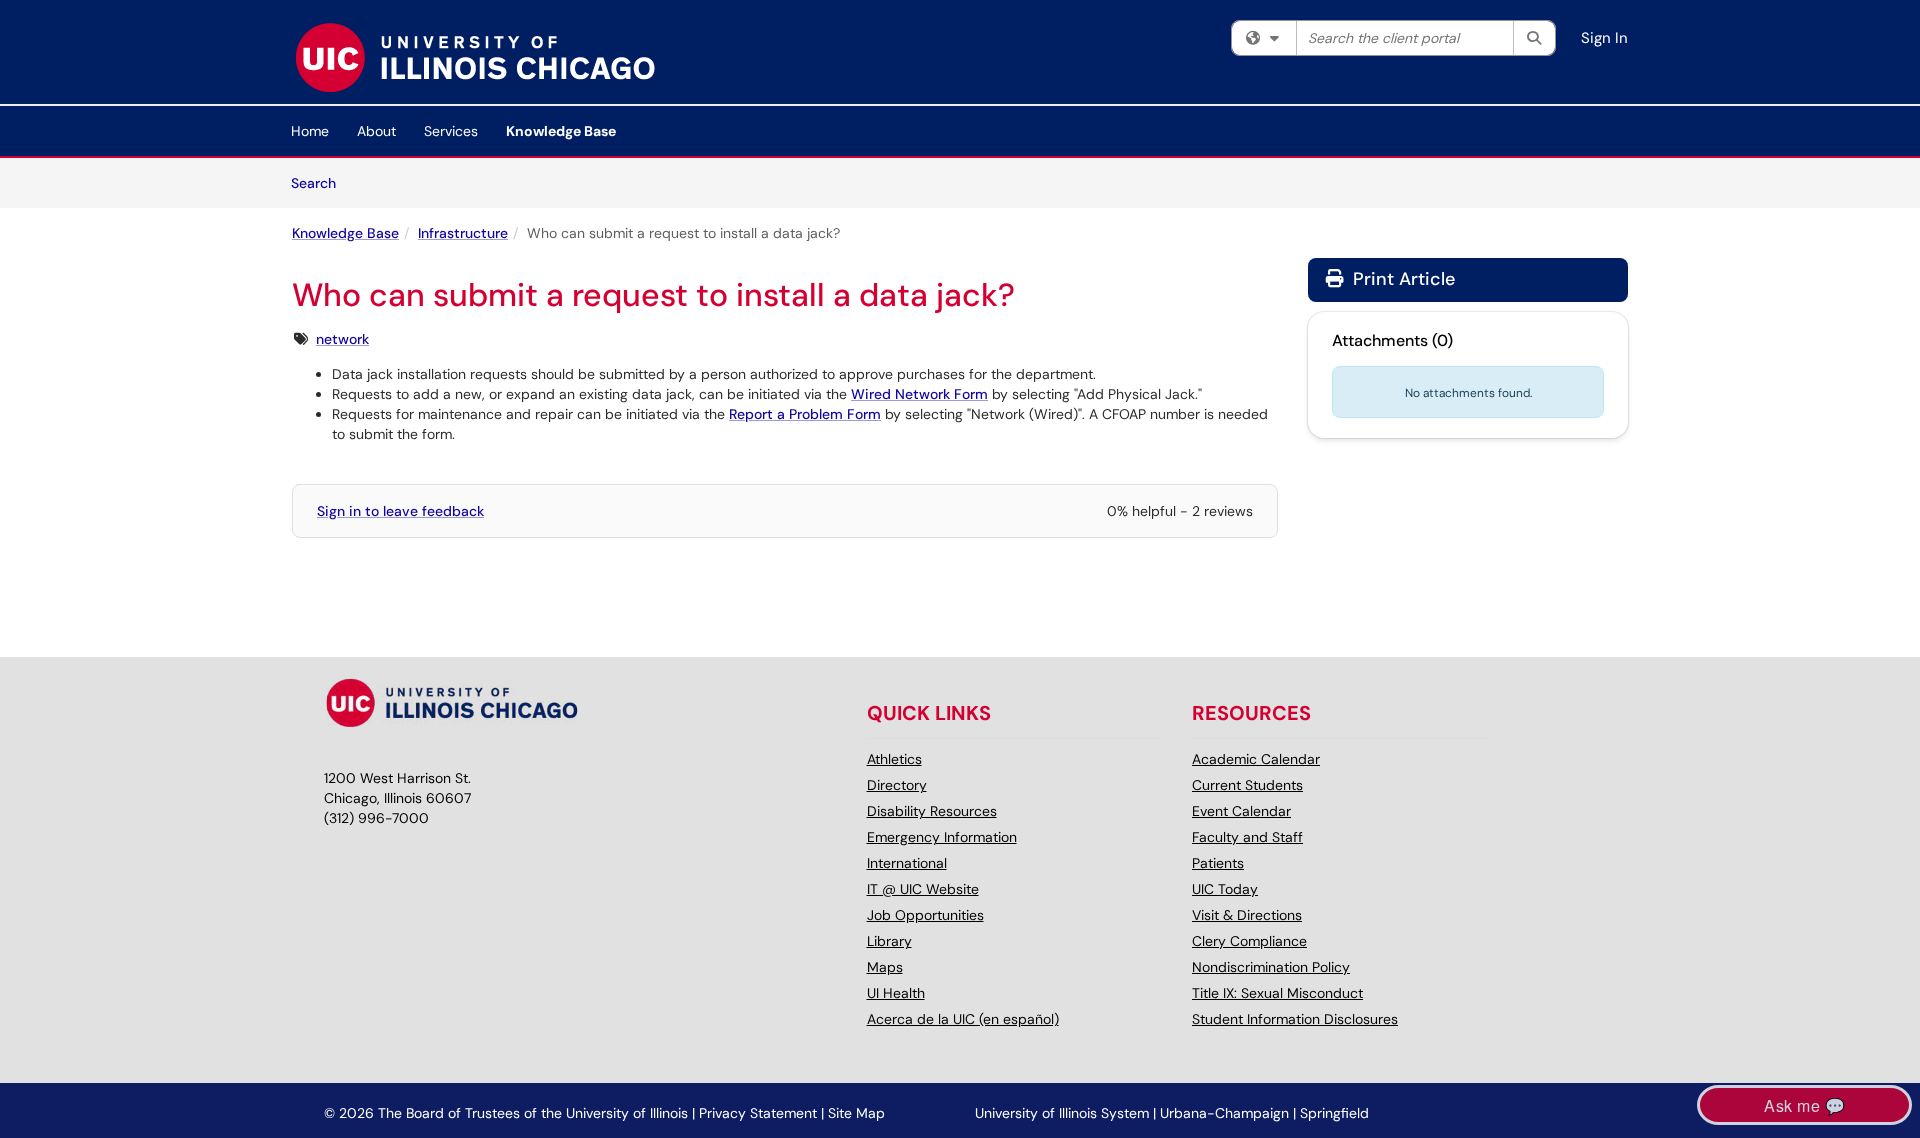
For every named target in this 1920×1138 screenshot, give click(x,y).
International (907, 863)
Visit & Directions (1247, 915)
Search (320, 182)
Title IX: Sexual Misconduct (1277, 993)
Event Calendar (1241, 811)
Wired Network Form (919, 394)
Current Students (1247, 785)
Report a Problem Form (805, 414)
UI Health (896, 993)
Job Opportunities (925, 915)
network (342, 339)
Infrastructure (463, 233)
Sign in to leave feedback (400, 511)
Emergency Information (942, 837)
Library (889, 941)
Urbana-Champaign (1224, 1113)
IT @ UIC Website (923, 889)
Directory (897, 785)
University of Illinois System (1062, 1113)
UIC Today (1225, 889)
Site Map (856, 1113)
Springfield (1334, 1113)
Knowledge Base (561, 131)
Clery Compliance (1249, 941)
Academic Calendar (1256, 759)
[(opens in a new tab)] (474, 57)
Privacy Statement (758, 1113)
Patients (1218, 863)
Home (310, 131)
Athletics (894, 759)
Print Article (1401, 279)
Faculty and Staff (1247, 837)
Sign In (1604, 38)
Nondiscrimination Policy (1271, 967)
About (376, 131)
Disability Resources (932, 811)
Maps (885, 967)
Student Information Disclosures (1295, 1019)
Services (451, 131)
